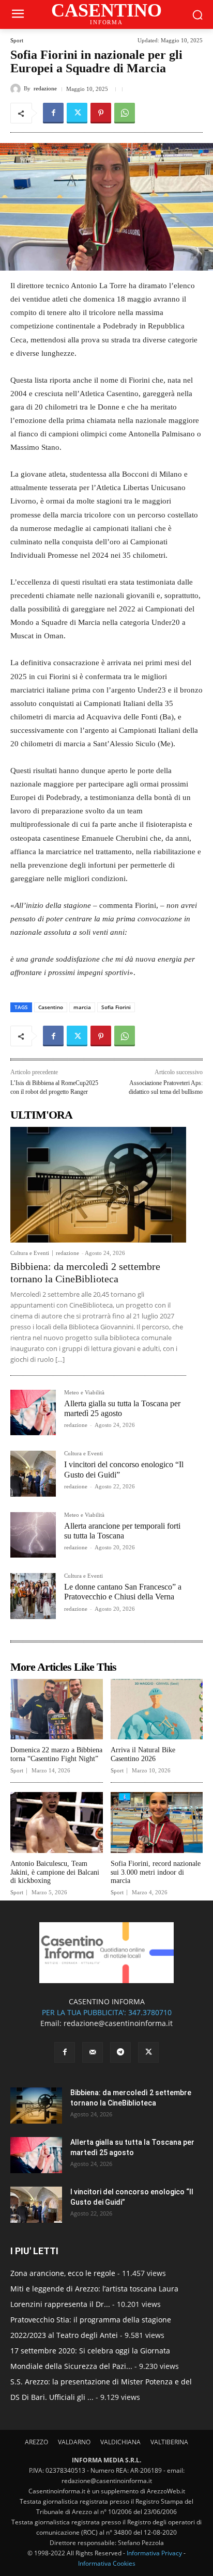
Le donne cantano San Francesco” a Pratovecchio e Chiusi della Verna (123, 1592)
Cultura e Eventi (30, 1253)
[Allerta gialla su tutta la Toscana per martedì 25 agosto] (33, 1412)
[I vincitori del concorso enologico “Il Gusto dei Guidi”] (33, 1473)
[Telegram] (120, 2052)
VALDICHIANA (120, 2442)
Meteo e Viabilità (84, 1393)
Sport (17, 41)
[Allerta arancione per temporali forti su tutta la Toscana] (33, 1535)
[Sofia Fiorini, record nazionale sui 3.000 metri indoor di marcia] (157, 1823)
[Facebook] (53, 113)
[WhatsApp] (125, 113)
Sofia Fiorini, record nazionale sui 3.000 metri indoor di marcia (156, 1872)
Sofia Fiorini (116, 1007)
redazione (45, 89)
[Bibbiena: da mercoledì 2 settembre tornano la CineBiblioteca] (98, 1185)
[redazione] (17, 89)
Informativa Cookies (107, 2563)
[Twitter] (77, 113)
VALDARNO (74, 2442)
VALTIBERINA (169, 2442)
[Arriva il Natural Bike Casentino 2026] (157, 1709)
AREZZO (36, 2442)
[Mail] (93, 2052)
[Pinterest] (101, 113)
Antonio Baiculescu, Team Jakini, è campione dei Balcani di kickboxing (55, 1872)
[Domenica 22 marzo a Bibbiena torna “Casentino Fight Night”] (57, 1709)
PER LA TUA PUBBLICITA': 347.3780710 (107, 2012)
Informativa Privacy (154, 2553)
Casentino (51, 1007)
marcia (82, 1007)
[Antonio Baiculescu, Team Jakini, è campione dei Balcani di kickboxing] (57, 1823)
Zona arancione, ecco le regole (63, 2273)
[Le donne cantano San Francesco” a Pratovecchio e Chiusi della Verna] (33, 1596)
